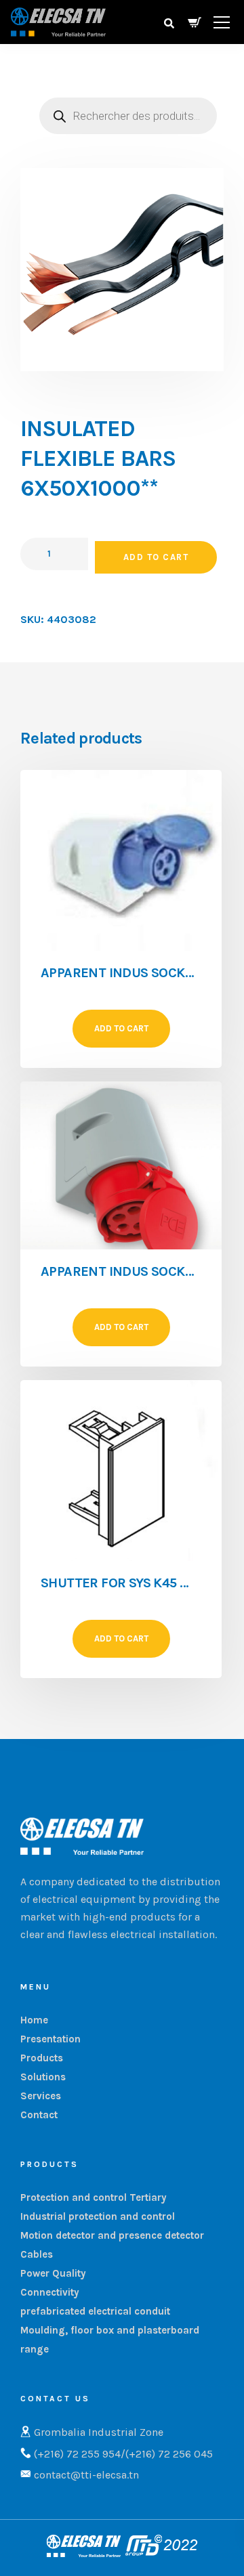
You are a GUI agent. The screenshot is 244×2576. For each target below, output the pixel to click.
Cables (37, 2254)
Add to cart (156, 557)
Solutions (43, 2077)
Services (41, 2096)
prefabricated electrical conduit (95, 2311)
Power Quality (53, 2273)
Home (34, 2020)
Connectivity (50, 2292)
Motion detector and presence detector (112, 2235)
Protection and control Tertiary (94, 2197)
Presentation (50, 2039)
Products (42, 2058)
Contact (39, 2115)
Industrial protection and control (98, 2216)
